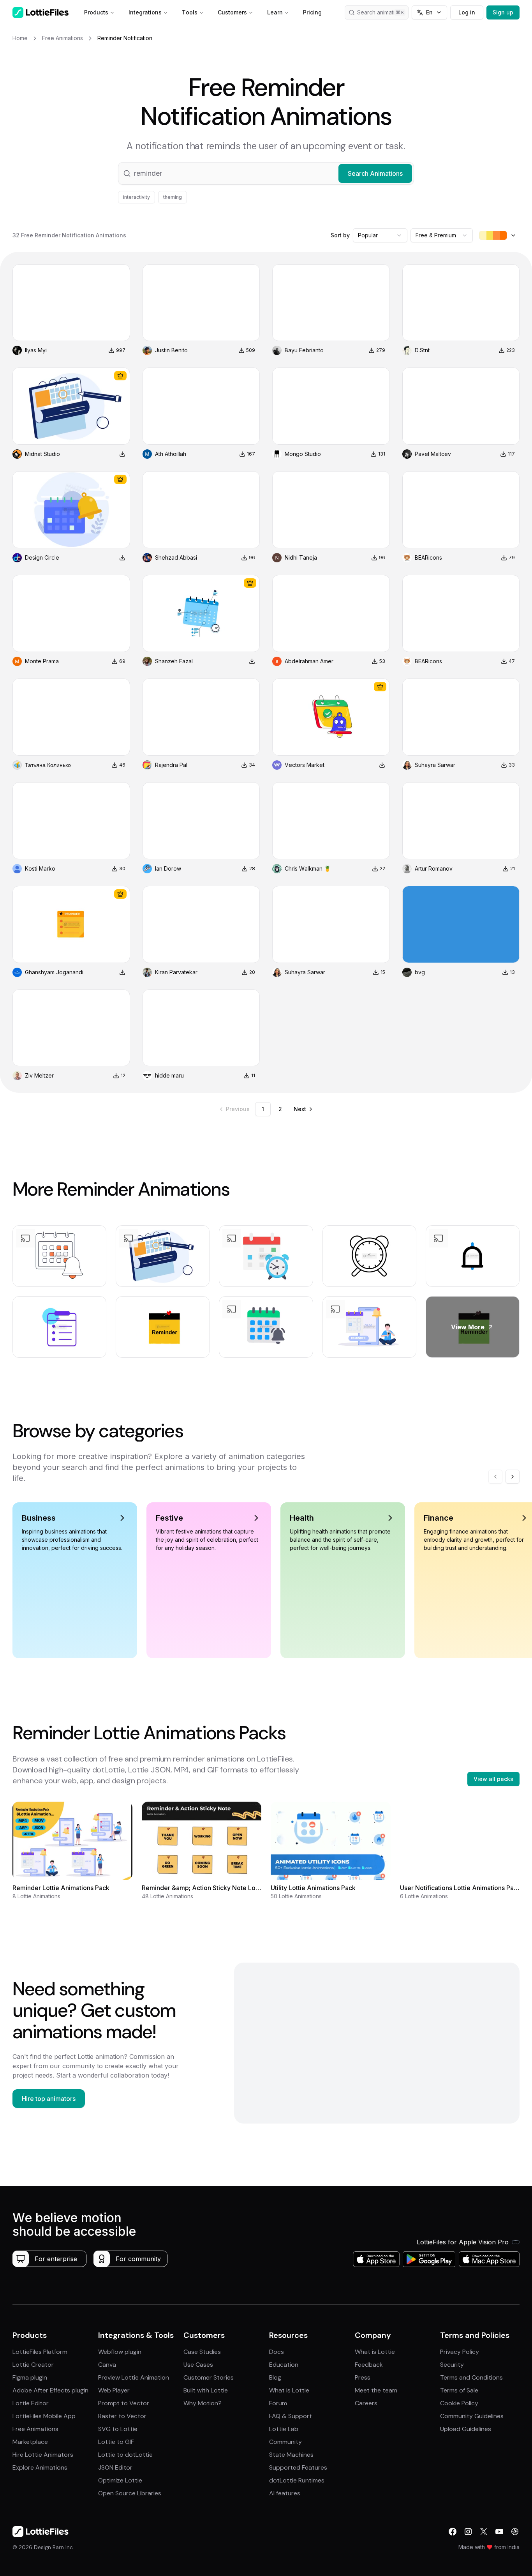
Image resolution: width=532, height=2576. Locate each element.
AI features (285, 2493)
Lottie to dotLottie (125, 2455)
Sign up (503, 12)
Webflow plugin (120, 2352)
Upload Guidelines (466, 2429)
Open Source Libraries (130, 2493)
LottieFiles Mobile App (44, 2416)
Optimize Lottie (120, 2480)
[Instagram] (468, 2532)
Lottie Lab (284, 2429)
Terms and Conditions (471, 2377)
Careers (366, 2403)
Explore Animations (40, 2467)
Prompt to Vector (124, 2403)
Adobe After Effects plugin (50, 2390)
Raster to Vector (122, 2416)
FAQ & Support (291, 2416)
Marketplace (30, 2442)
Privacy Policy (460, 2352)
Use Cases (198, 2365)
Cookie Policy (459, 2403)
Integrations (145, 12)
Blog (275, 2377)
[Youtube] (499, 2532)
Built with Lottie (206, 2390)
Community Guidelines (472, 2416)
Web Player (114, 2390)
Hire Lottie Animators (43, 2455)
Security (452, 2365)
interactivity (137, 197)
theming (173, 197)
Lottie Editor (31, 2403)
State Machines (291, 2455)
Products (96, 12)
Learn (275, 12)
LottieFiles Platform (40, 2352)
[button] (266, 173)
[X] (484, 2532)
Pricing (312, 12)
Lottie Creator (33, 2365)
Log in (467, 12)
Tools (190, 12)
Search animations (381, 12)
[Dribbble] (515, 2532)
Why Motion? (203, 2403)
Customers (232, 12)
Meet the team (376, 2390)
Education (284, 2365)
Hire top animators (49, 2099)
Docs (277, 2352)
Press (363, 2377)
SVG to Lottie (118, 2429)
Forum (278, 2403)
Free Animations (35, 2429)
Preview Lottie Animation (134, 2377)
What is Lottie (289, 2390)
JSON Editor (115, 2467)
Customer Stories (209, 2377)
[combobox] (380, 235)
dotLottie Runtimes (297, 2480)
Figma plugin (30, 2377)
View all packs (493, 1779)
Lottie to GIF (116, 2442)
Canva (107, 2365)
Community (285, 2442)
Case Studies (202, 2352)
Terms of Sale (459, 2390)
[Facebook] (453, 2532)
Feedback (369, 2365)
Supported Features (298, 2467)
